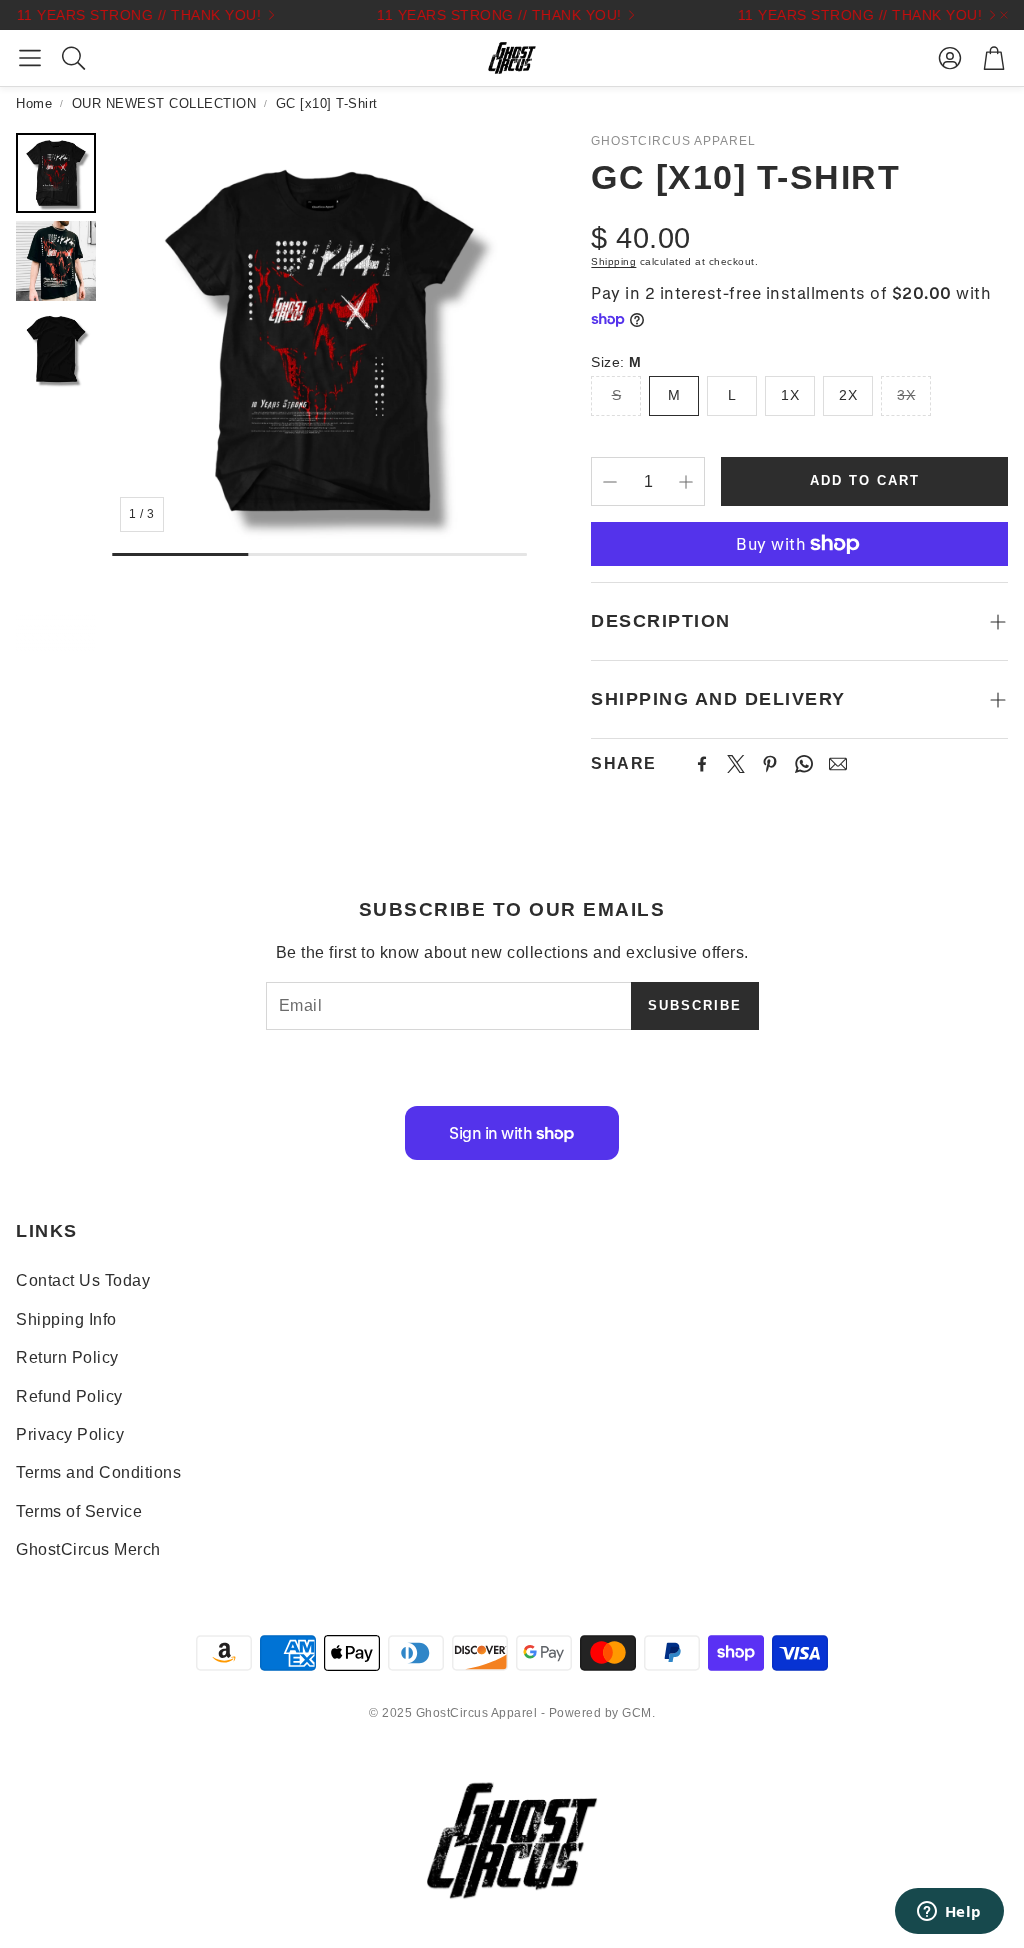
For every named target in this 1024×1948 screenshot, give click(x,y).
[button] (30, 58)
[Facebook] (702, 764)
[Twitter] (736, 764)
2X (848, 395)
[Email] (838, 764)
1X (790, 395)
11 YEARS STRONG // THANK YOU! (127, 15)
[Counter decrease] (610, 482)
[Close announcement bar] (1004, 15)
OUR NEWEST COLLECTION (164, 103)
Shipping (613, 261)
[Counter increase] (686, 482)
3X (906, 395)
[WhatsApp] (804, 764)
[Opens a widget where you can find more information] (949, 1913)
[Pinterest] (770, 764)
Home (34, 103)
